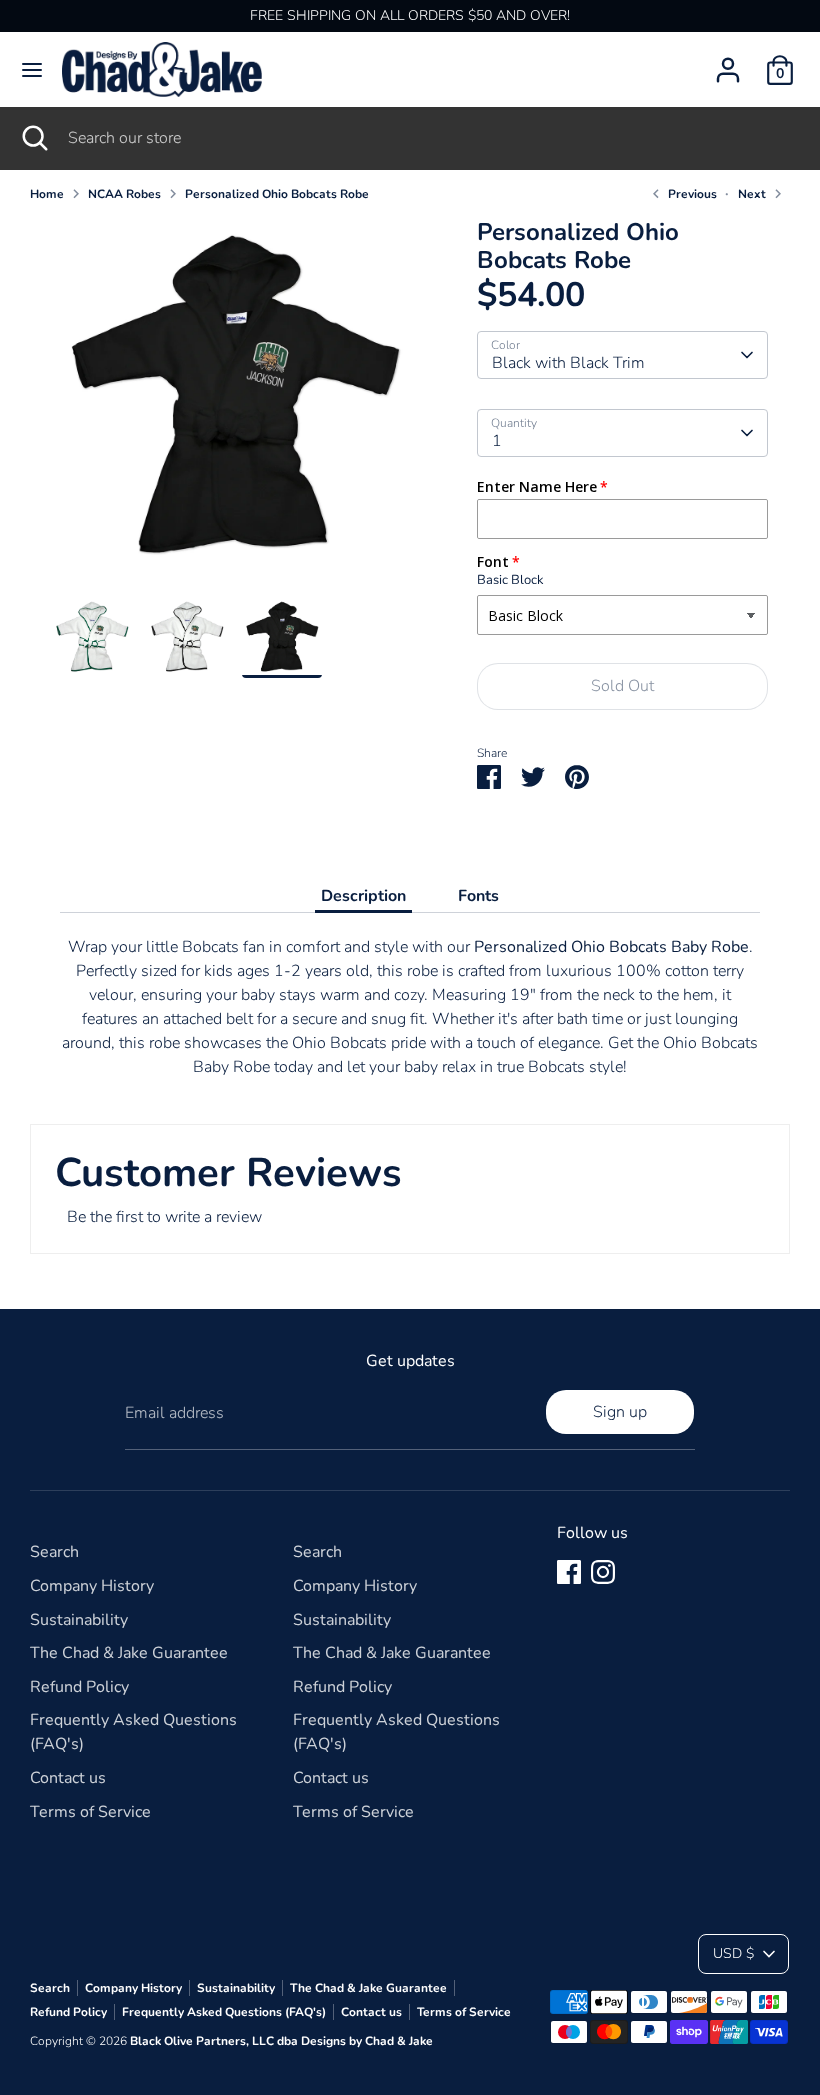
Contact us (68, 1778)
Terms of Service (90, 1812)
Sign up (620, 1412)
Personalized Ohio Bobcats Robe (277, 194)
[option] (234, 408)
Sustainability (79, 1620)
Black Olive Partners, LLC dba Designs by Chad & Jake (281, 2041)
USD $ (733, 1953)
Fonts (478, 896)
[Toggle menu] (32, 70)
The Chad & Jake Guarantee (129, 1653)
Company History (92, 1586)
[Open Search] (34, 138)
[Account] (728, 62)
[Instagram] (603, 1572)
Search (54, 1552)
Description (363, 896)
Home (47, 194)
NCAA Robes (124, 194)
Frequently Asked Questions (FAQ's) (224, 2012)
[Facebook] (569, 1572)
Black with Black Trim (568, 363)
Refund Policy (79, 1687)
